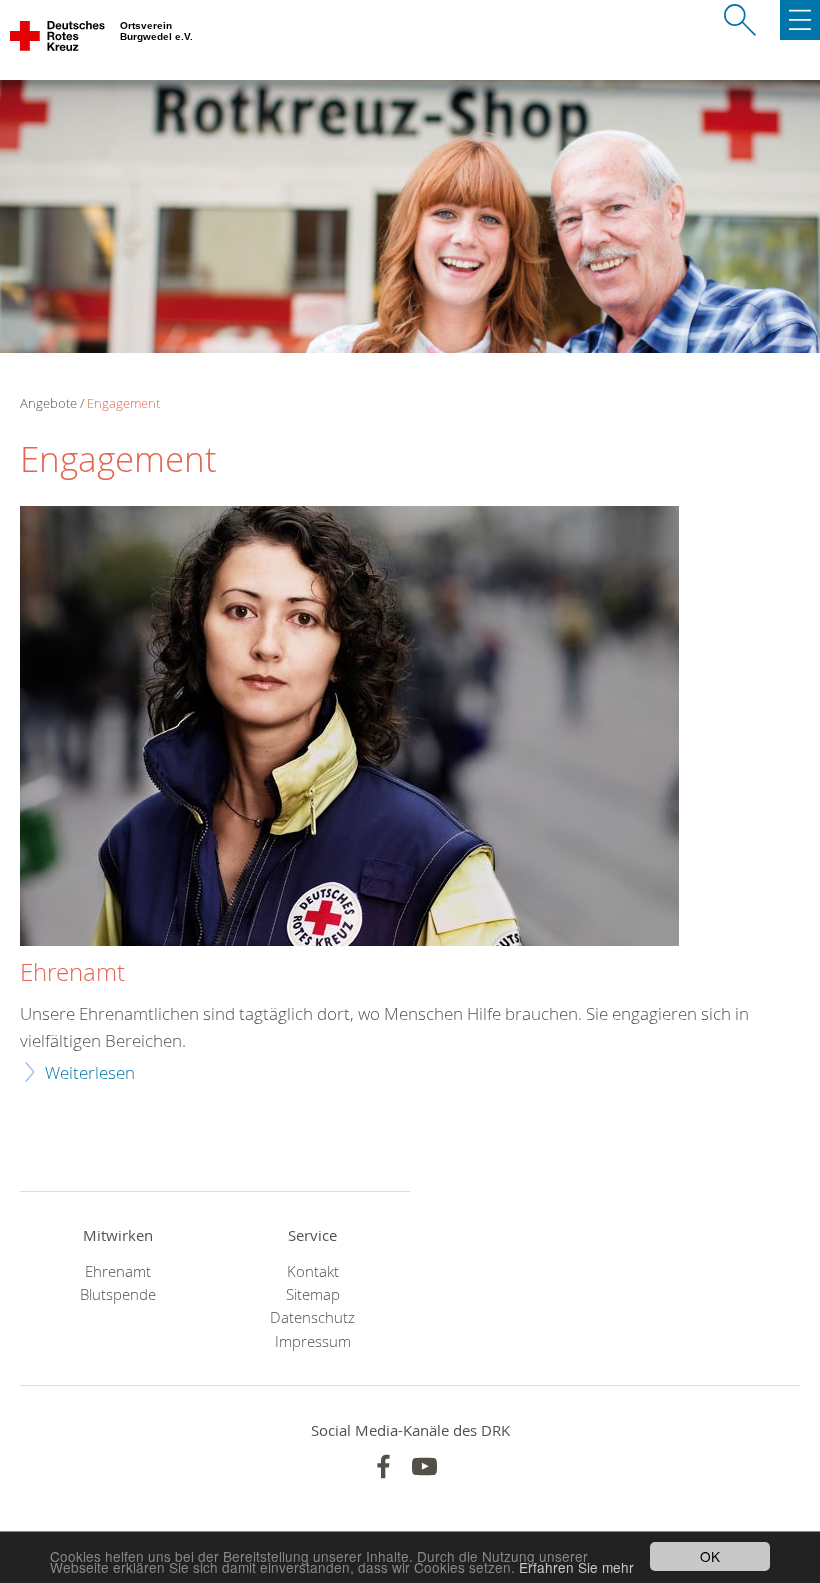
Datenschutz (312, 1317)
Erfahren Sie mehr (576, 1567)
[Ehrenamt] (349, 728)
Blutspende (118, 1294)
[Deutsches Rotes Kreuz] (58, 40)
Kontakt (313, 1271)
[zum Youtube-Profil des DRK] (424, 1466)
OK (710, 1556)
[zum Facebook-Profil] (383, 1466)
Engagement (123, 403)
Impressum (313, 1341)
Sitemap (313, 1294)
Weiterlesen (90, 1072)
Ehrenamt (72, 973)
